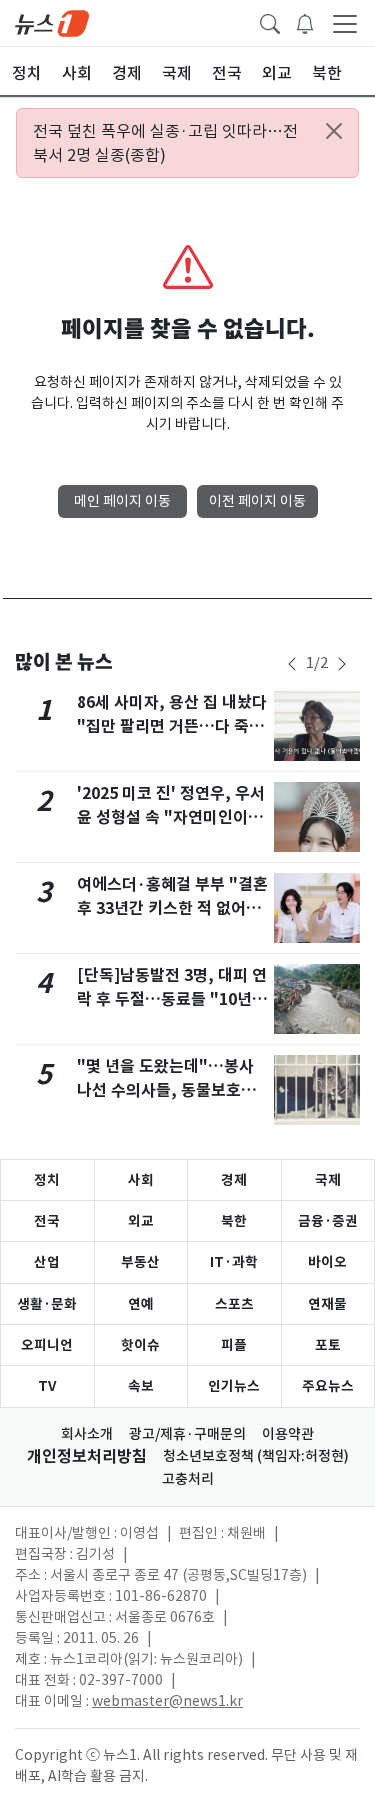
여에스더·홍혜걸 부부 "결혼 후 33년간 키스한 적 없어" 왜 (172, 908)
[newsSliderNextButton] (342, 664)
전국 (47, 1221)
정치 (47, 1180)
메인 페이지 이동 (122, 501)
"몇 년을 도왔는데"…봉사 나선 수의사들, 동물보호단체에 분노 (166, 1090)
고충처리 (188, 1479)
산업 (47, 1262)
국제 (328, 1180)
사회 (141, 1180)
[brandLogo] (52, 22)
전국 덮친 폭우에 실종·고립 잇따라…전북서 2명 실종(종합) (165, 143)
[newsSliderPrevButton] (292, 664)
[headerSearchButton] (270, 22)
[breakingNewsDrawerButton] (305, 22)
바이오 (327, 1262)
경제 (234, 1180)
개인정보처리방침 (87, 1456)
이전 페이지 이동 (257, 501)
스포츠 (234, 1304)
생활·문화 (47, 1304)
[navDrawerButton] (345, 23)
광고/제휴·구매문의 (187, 1434)
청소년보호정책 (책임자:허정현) (256, 1456)
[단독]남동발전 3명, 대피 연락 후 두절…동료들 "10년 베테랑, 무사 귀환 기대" (172, 999)
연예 (141, 1304)
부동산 (140, 1262)
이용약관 (288, 1434)
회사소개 (87, 1434)
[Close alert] (334, 131)
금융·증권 (328, 1221)
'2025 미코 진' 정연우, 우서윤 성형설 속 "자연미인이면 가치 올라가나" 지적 (171, 817)
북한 (234, 1221)
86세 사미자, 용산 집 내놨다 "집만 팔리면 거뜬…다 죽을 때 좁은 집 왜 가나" (172, 726)
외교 (141, 1221)
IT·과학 (234, 1262)
